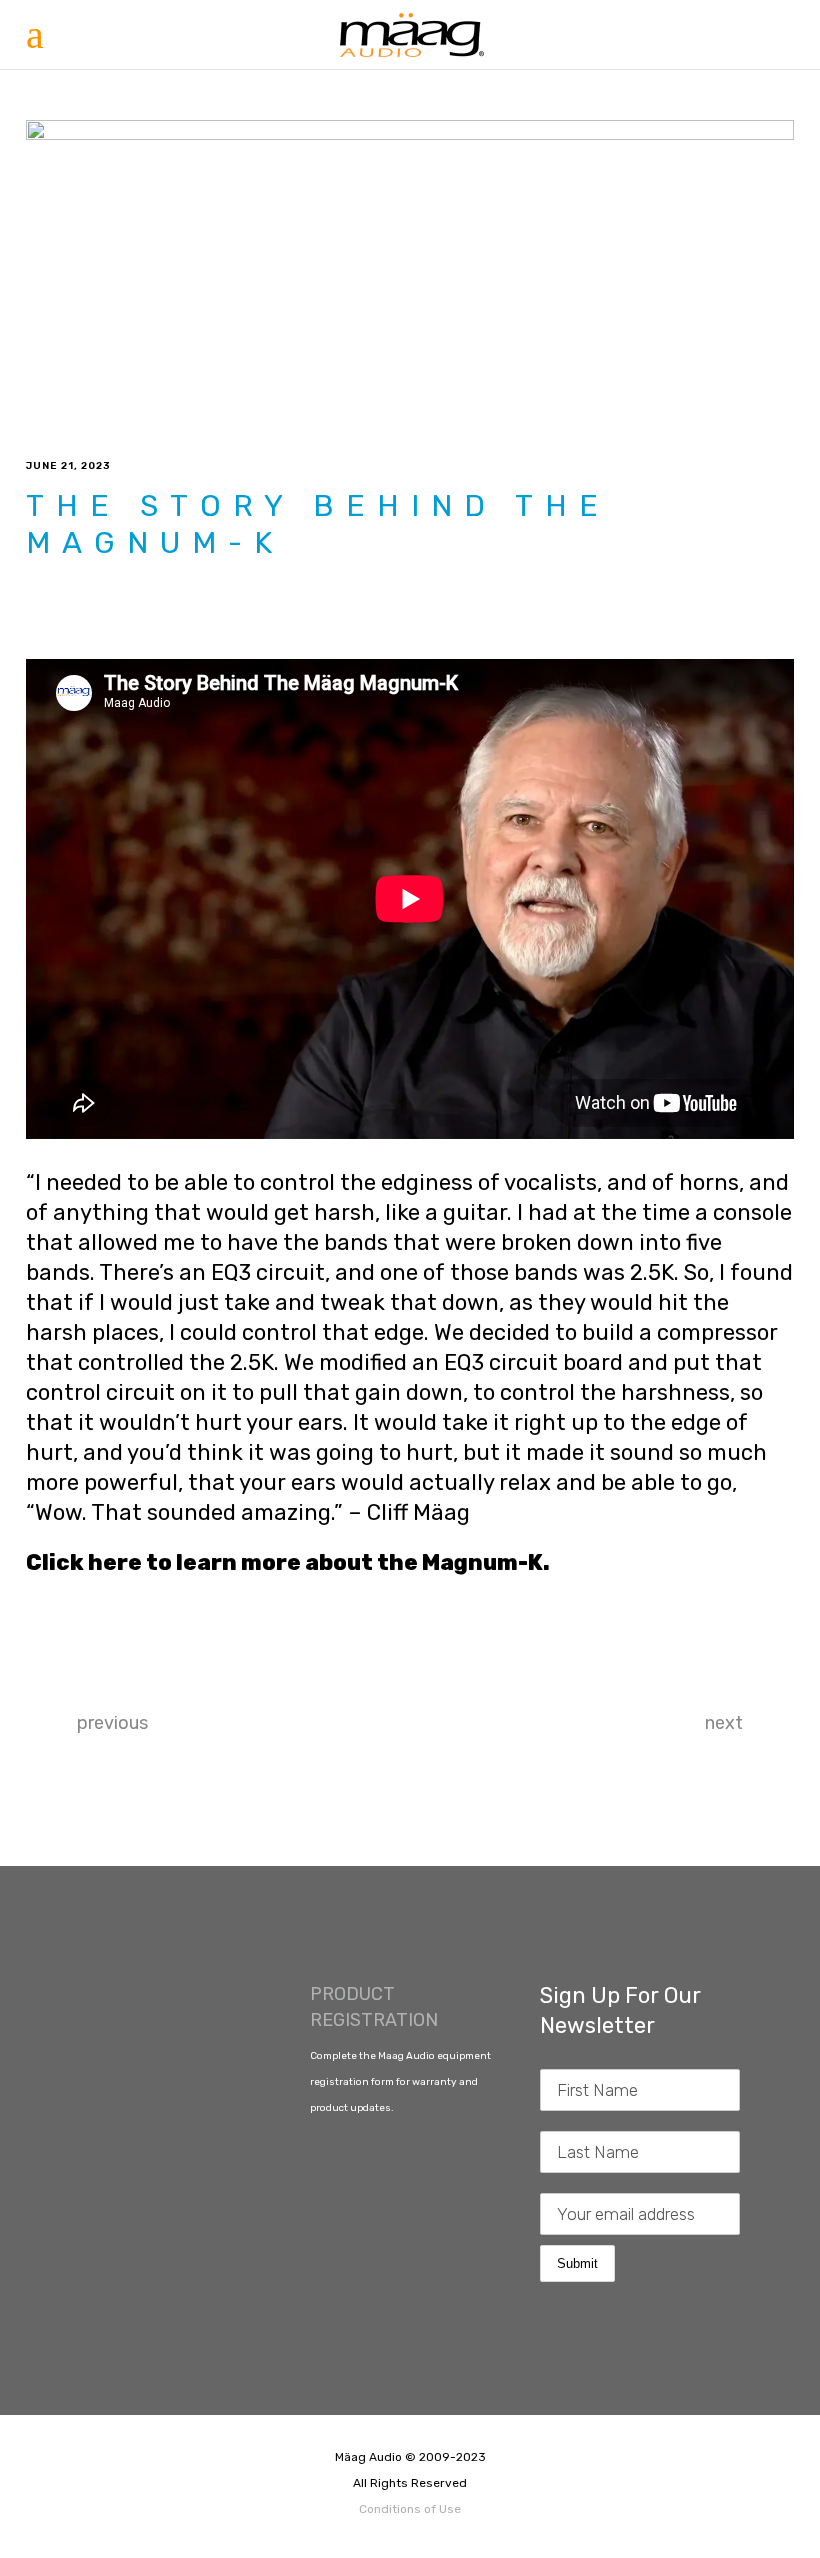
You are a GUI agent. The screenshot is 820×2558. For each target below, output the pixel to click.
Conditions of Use (410, 2509)
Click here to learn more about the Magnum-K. (288, 1562)
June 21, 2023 (68, 466)
